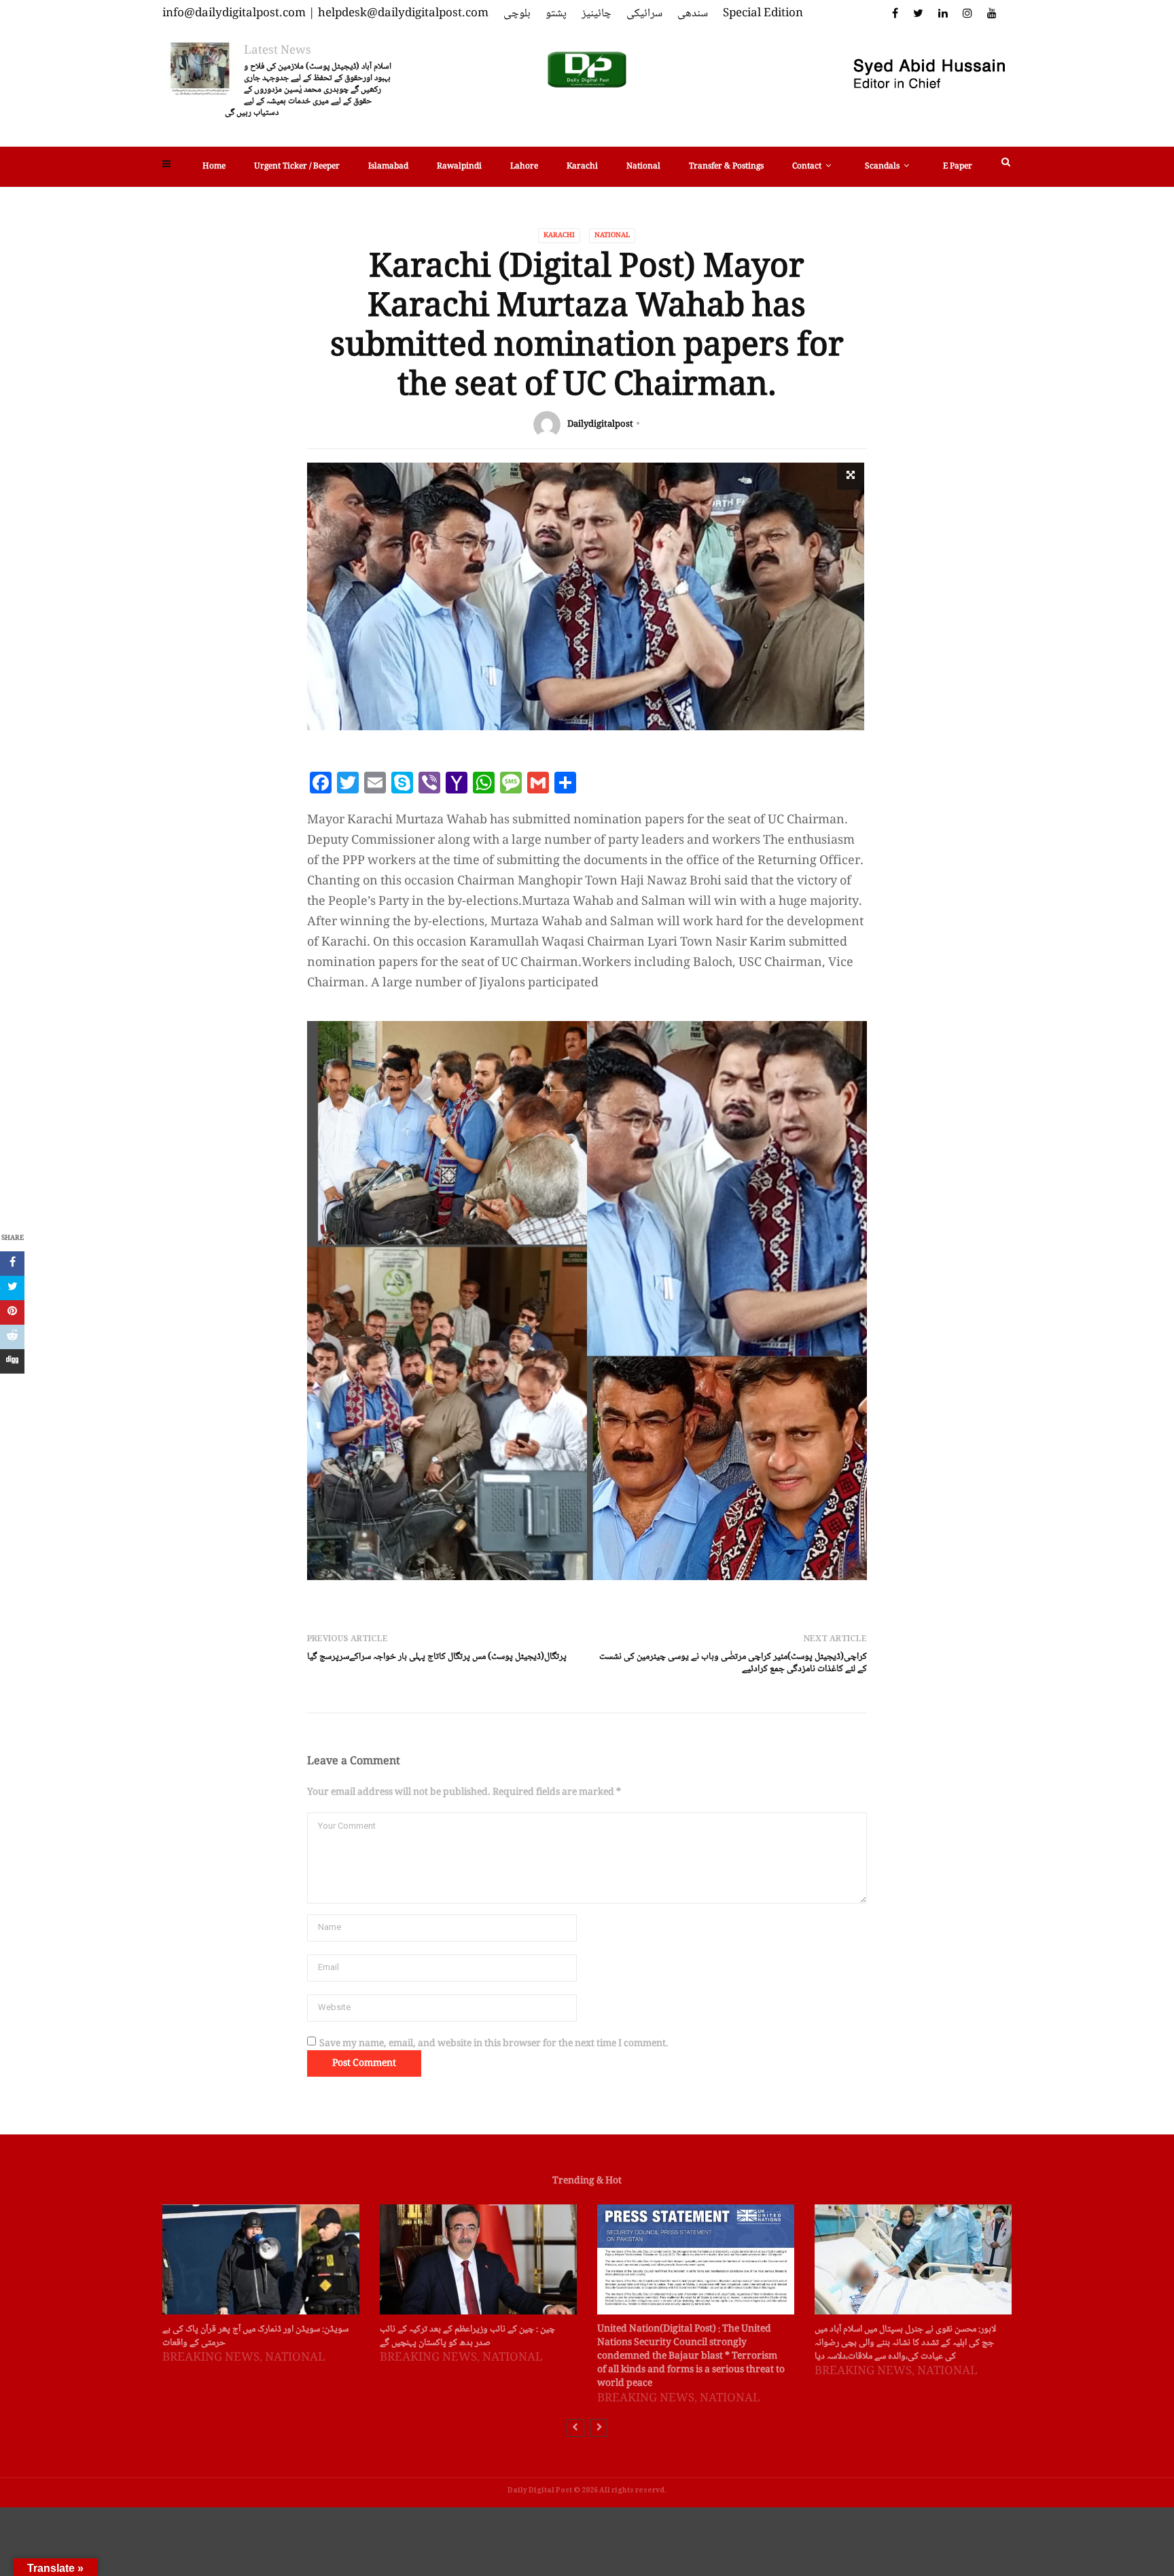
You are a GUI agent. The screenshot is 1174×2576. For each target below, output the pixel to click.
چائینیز (597, 14)
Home (214, 167)
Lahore (524, 167)
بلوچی (517, 14)
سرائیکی (644, 14)
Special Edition (763, 14)
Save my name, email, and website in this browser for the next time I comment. (494, 2044)
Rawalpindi (459, 167)
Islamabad (388, 167)
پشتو (556, 14)
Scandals (882, 167)
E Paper (958, 167)
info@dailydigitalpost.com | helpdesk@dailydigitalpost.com (325, 14)
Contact (807, 167)
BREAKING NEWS (211, 2358)
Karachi (582, 167)
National (643, 167)
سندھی (693, 14)
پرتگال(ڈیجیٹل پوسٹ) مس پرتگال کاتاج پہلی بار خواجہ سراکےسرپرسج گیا (437, 1657)
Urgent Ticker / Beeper (297, 167)
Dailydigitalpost (600, 425)
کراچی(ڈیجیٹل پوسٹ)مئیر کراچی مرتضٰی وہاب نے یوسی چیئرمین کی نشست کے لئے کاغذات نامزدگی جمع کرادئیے (733, 1663)
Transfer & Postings (726, 167)
